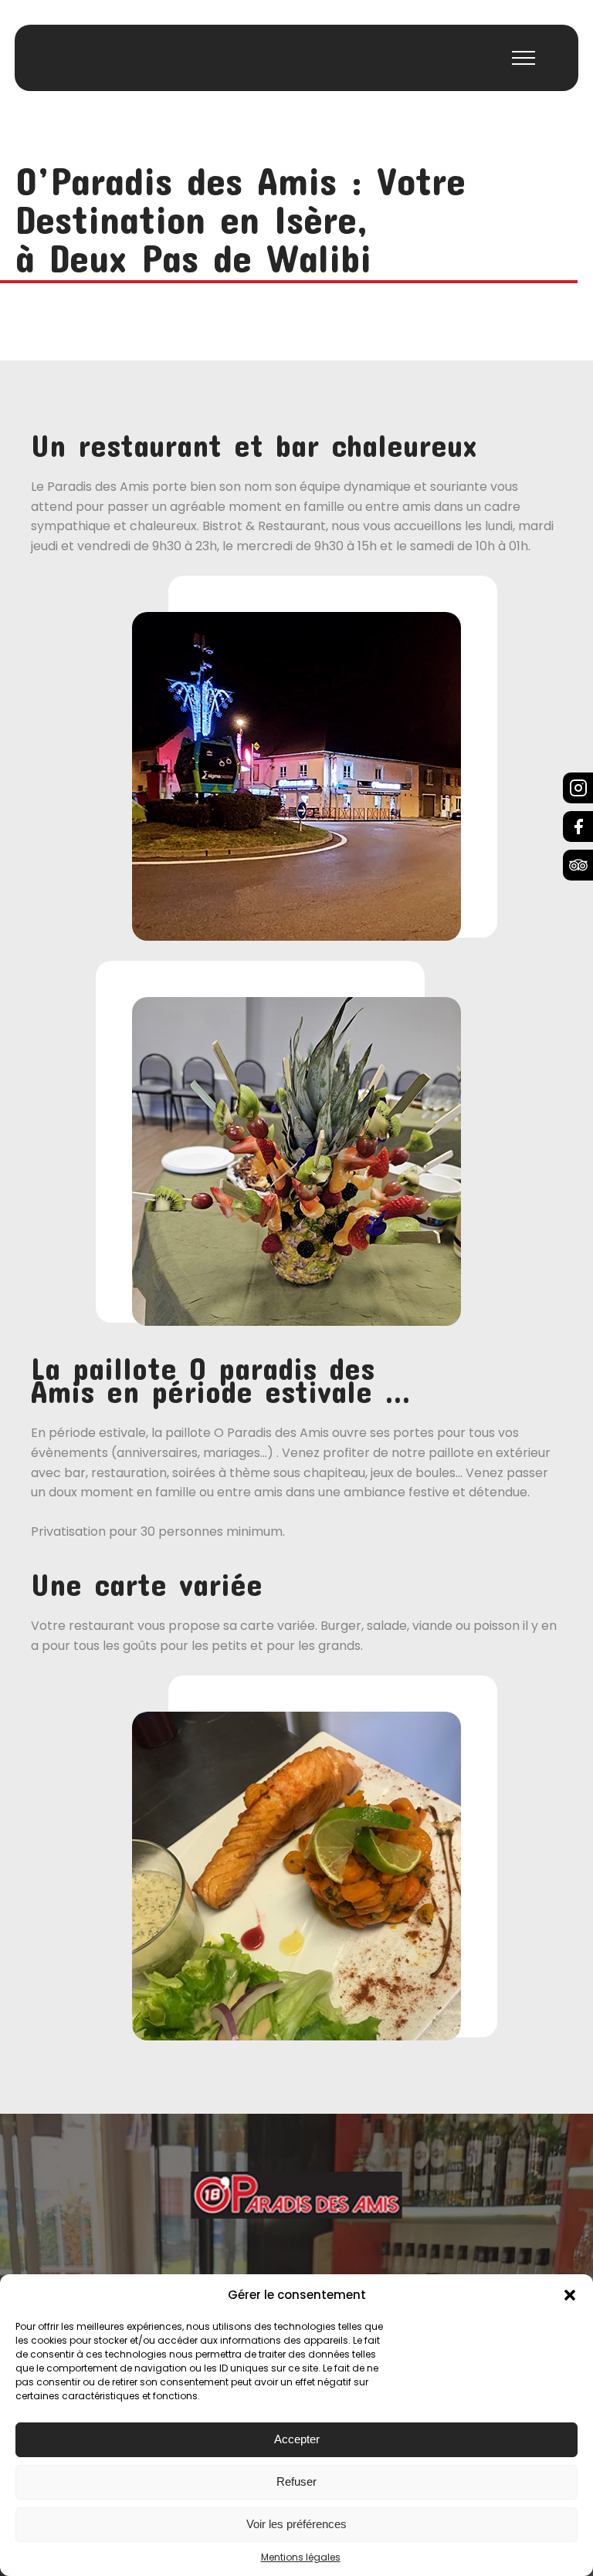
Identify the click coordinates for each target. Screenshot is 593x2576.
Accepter (297, 2439)
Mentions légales (301, 2557)
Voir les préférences (296, 2524)
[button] (570, 2295)
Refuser (296, 2481)
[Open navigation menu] (524, 58)
